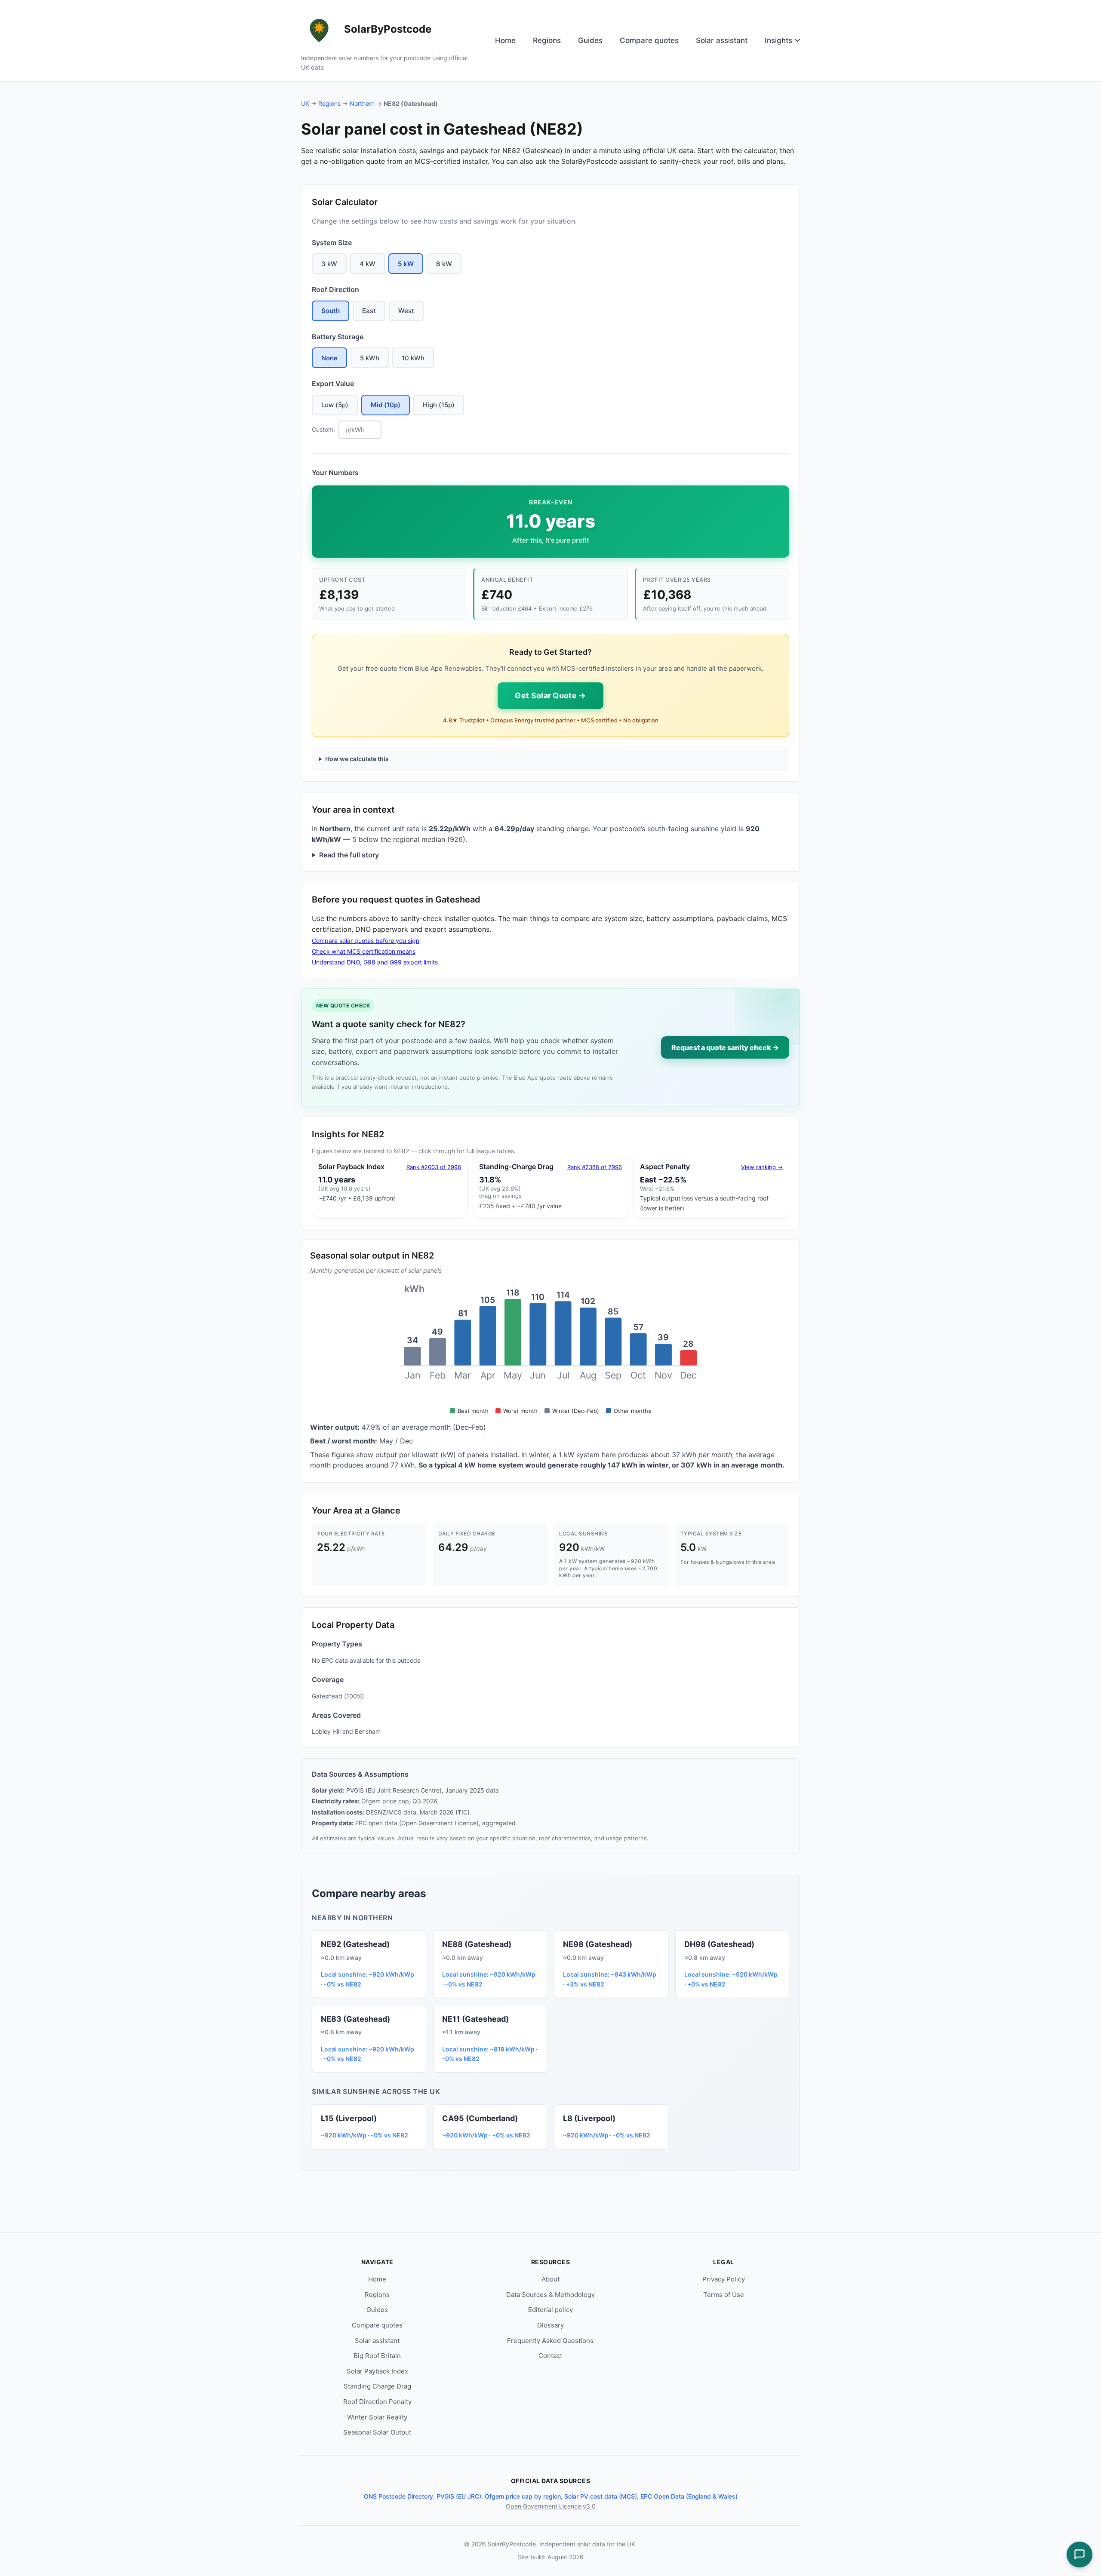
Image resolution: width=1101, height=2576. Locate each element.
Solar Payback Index (377, 2371)
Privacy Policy (724, 2279)
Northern (362, 103)
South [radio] (331, 311)
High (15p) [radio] (439, 405)
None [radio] (329, 358)
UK (305, 103)
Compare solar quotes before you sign (366, 941)
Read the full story (349, 855)
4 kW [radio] (368, 264)
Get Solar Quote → (550, 695)
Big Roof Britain (377, 2356)
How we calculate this (357, 759)
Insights (778, 40)
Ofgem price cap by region (523, 2496)
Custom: (323, 429)
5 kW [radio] (406, 264)
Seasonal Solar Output (377, 2432)
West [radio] (406, 311)
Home (505, 40)
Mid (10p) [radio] (386, 405)
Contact (550, 2356)
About (550, 2279)
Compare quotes (649, 40)
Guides (590, 40)
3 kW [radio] (329, 264)
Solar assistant (722, 40)
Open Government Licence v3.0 (551, 2506)
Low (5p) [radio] (335, 405)
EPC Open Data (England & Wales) (689, 2496)
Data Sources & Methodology (550, 2295)
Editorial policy (550, 2310)
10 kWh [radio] (413, 358)
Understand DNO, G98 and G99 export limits (375, 962)
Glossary (550, 2325)
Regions (547, 40)
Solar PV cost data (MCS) (601, 2496)
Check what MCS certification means (364, 951)
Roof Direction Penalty (377, 2402)
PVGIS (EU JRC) (459, 2496)
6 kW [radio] (444, 264)
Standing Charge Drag (377, 2386)
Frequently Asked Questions (550, 2341)
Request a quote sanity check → (725, 1047)
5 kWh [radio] (370, 358)
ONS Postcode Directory (398, 2496)
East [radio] (369, 311)
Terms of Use (724, 2295)
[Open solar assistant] (1079, 2555)
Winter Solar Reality (377, 2417)
